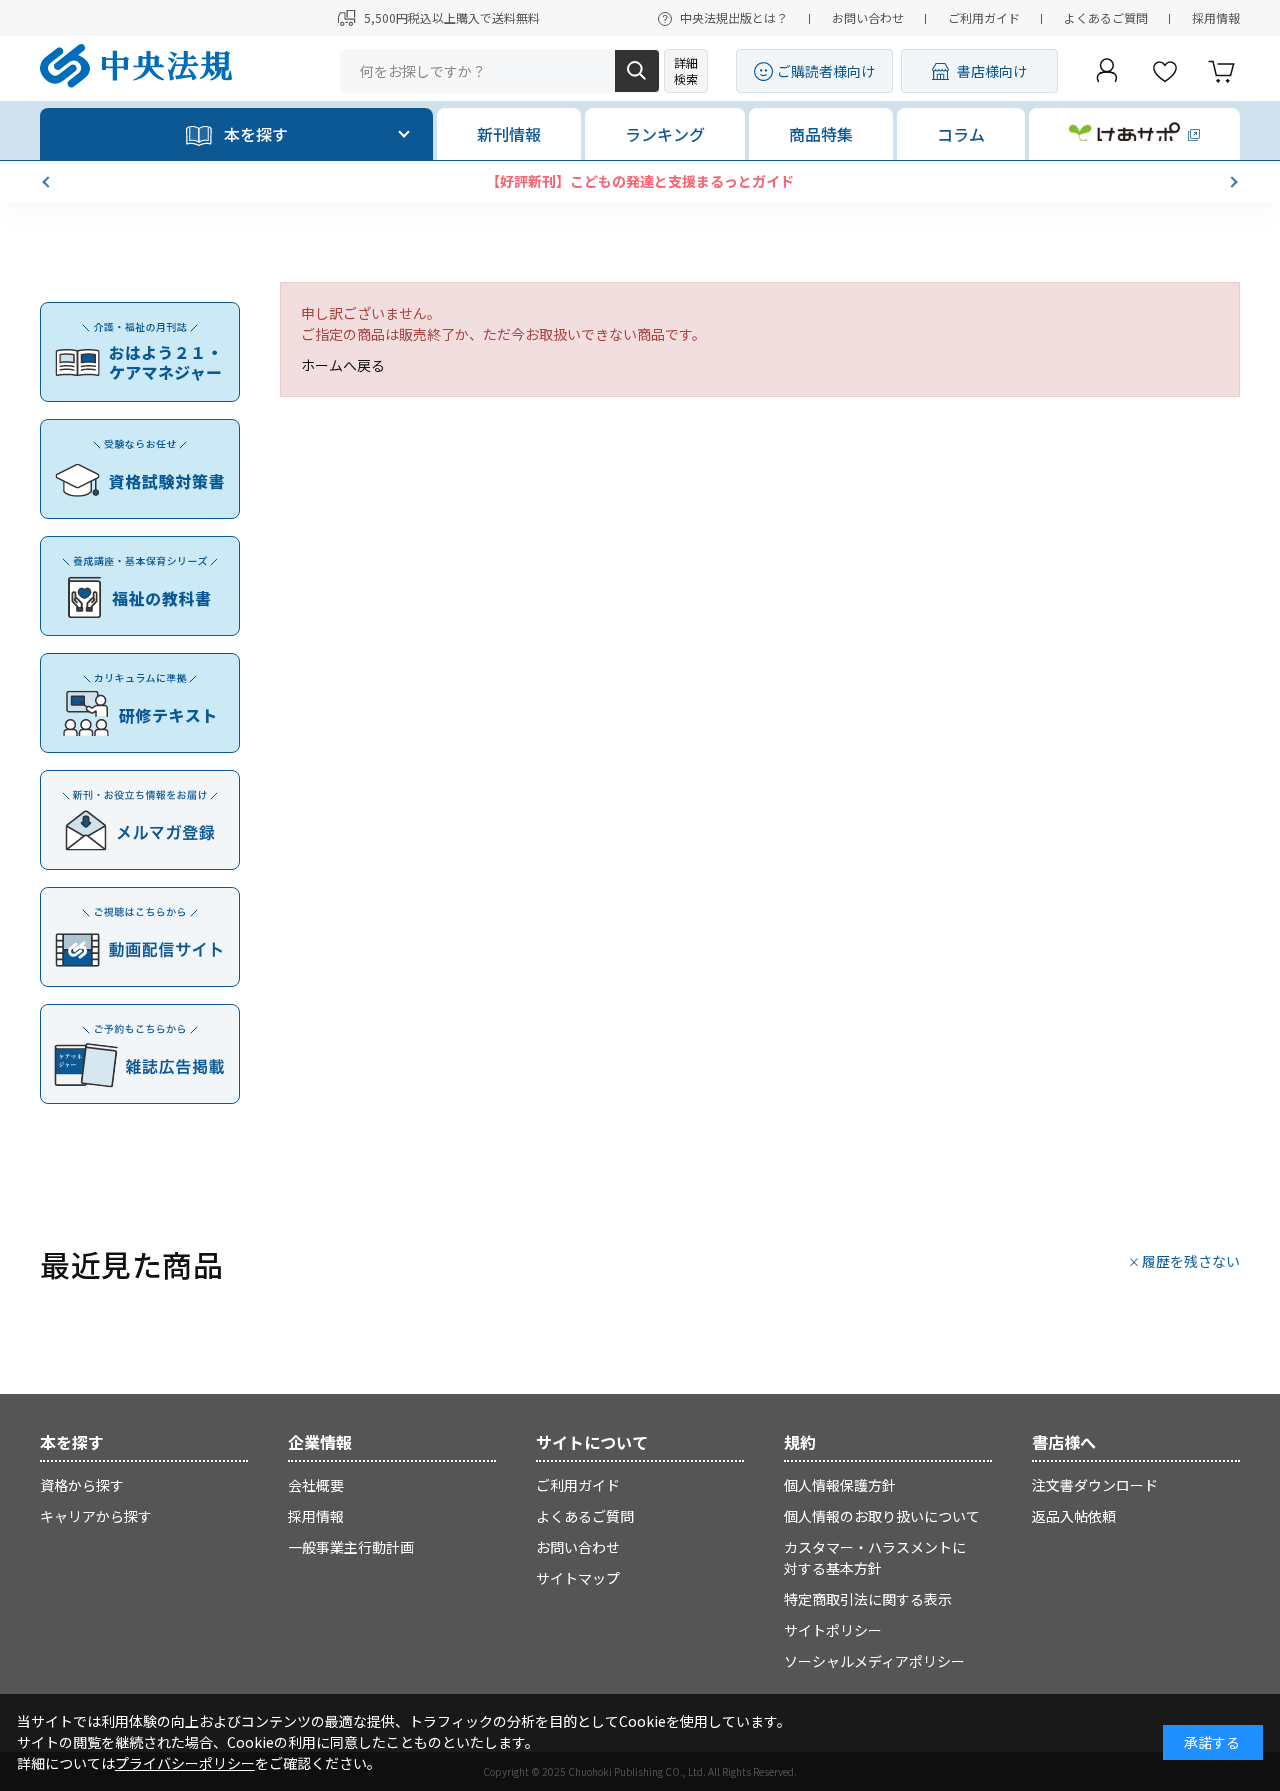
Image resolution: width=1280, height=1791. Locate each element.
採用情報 (1216, 17)
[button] (48, 182)
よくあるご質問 (1106, 17)
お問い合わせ (868, 17)
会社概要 (316, 1485)
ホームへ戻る (343, 365)
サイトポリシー (833, 1630)
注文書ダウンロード (1095, 1485)
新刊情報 (509, 134)
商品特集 (821, 134)
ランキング (665, 134)
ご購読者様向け (826, 71)
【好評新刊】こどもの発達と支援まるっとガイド (640, 181)
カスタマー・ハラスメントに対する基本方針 (875, 1557)
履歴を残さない (1191, 1261)
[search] (637, 71)
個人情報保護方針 (840, 1485)
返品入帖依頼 (1074, 1516)
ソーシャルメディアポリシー (874, 1661)
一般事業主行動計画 (351, 1547)
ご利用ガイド (984, 17)
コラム (961, 134)
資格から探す (82, 1485)
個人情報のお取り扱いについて (882, 1516)
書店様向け (992, 71)
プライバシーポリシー (185, 1763)
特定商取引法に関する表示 (868, 1599)
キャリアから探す (96, 1516)
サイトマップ (578, 1578)
